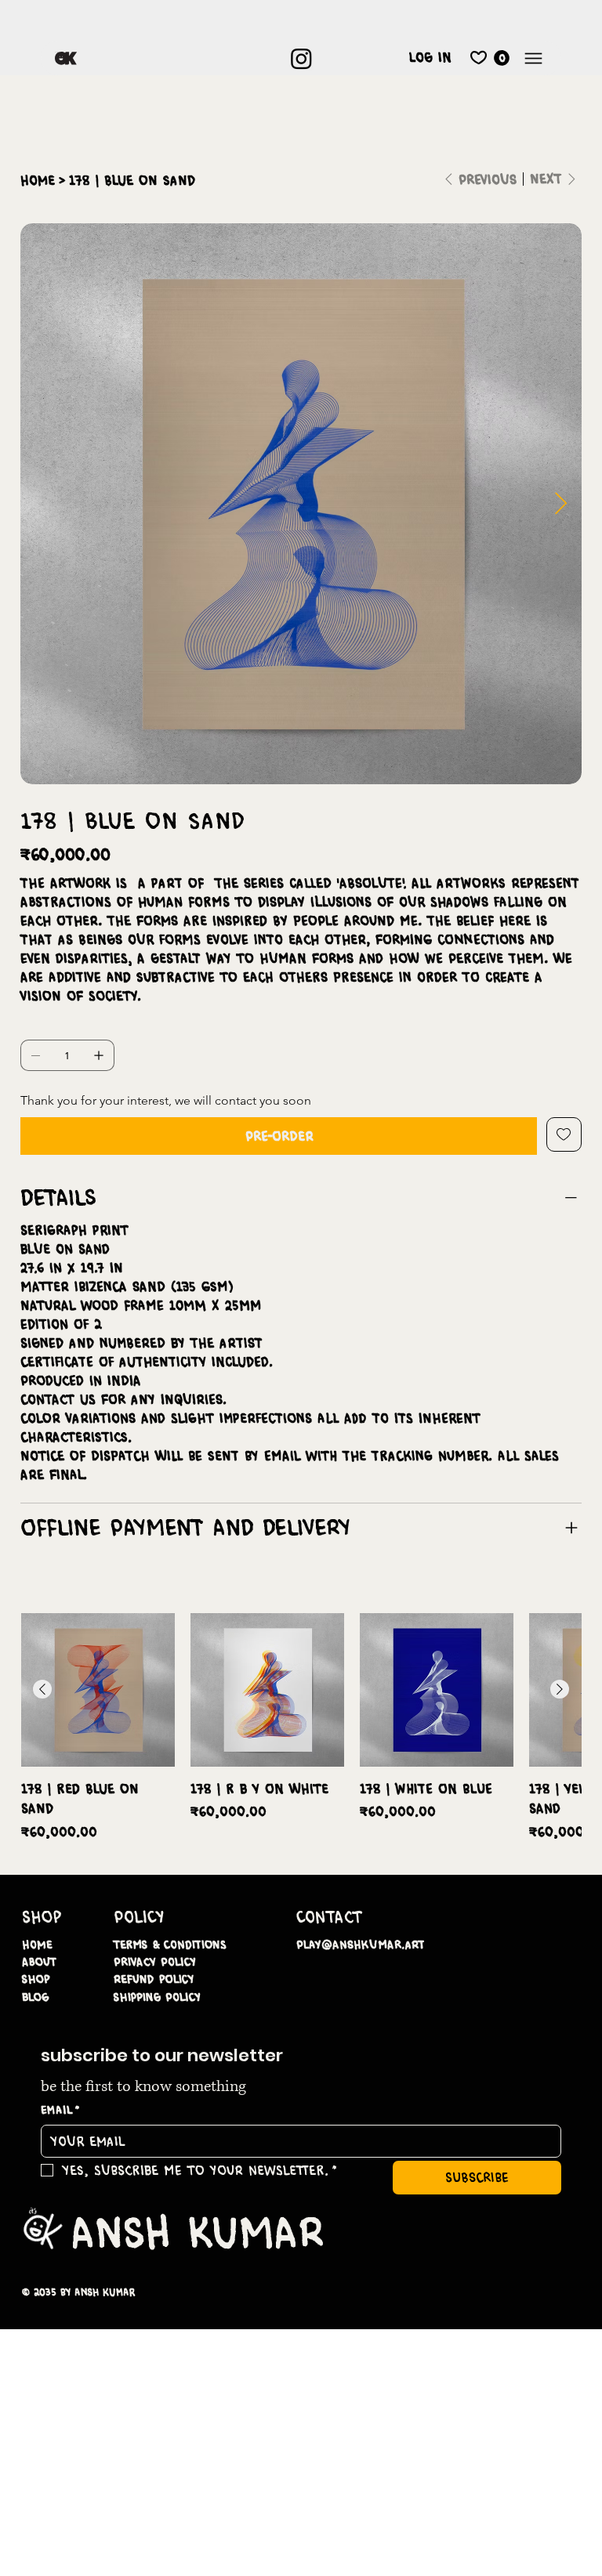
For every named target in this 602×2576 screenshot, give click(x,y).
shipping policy (157, 1997)
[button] (502, 58)
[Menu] (533, 58)
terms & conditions (170, 1945)
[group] (301, 1727)
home (37, 1945)
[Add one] (99, 1055)
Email (61, 2110)
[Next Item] (560, 504)
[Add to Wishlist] (564, 1134)
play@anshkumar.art (361, 1945)
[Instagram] (301, 58)
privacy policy (155, 1962)
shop (36, 1979)
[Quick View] (98, 1690)
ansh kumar (197, 2232)
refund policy (154, 1979)
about (39, 1962)
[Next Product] (560, 1689)
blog (36, 1997)
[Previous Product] (42, 1689)
